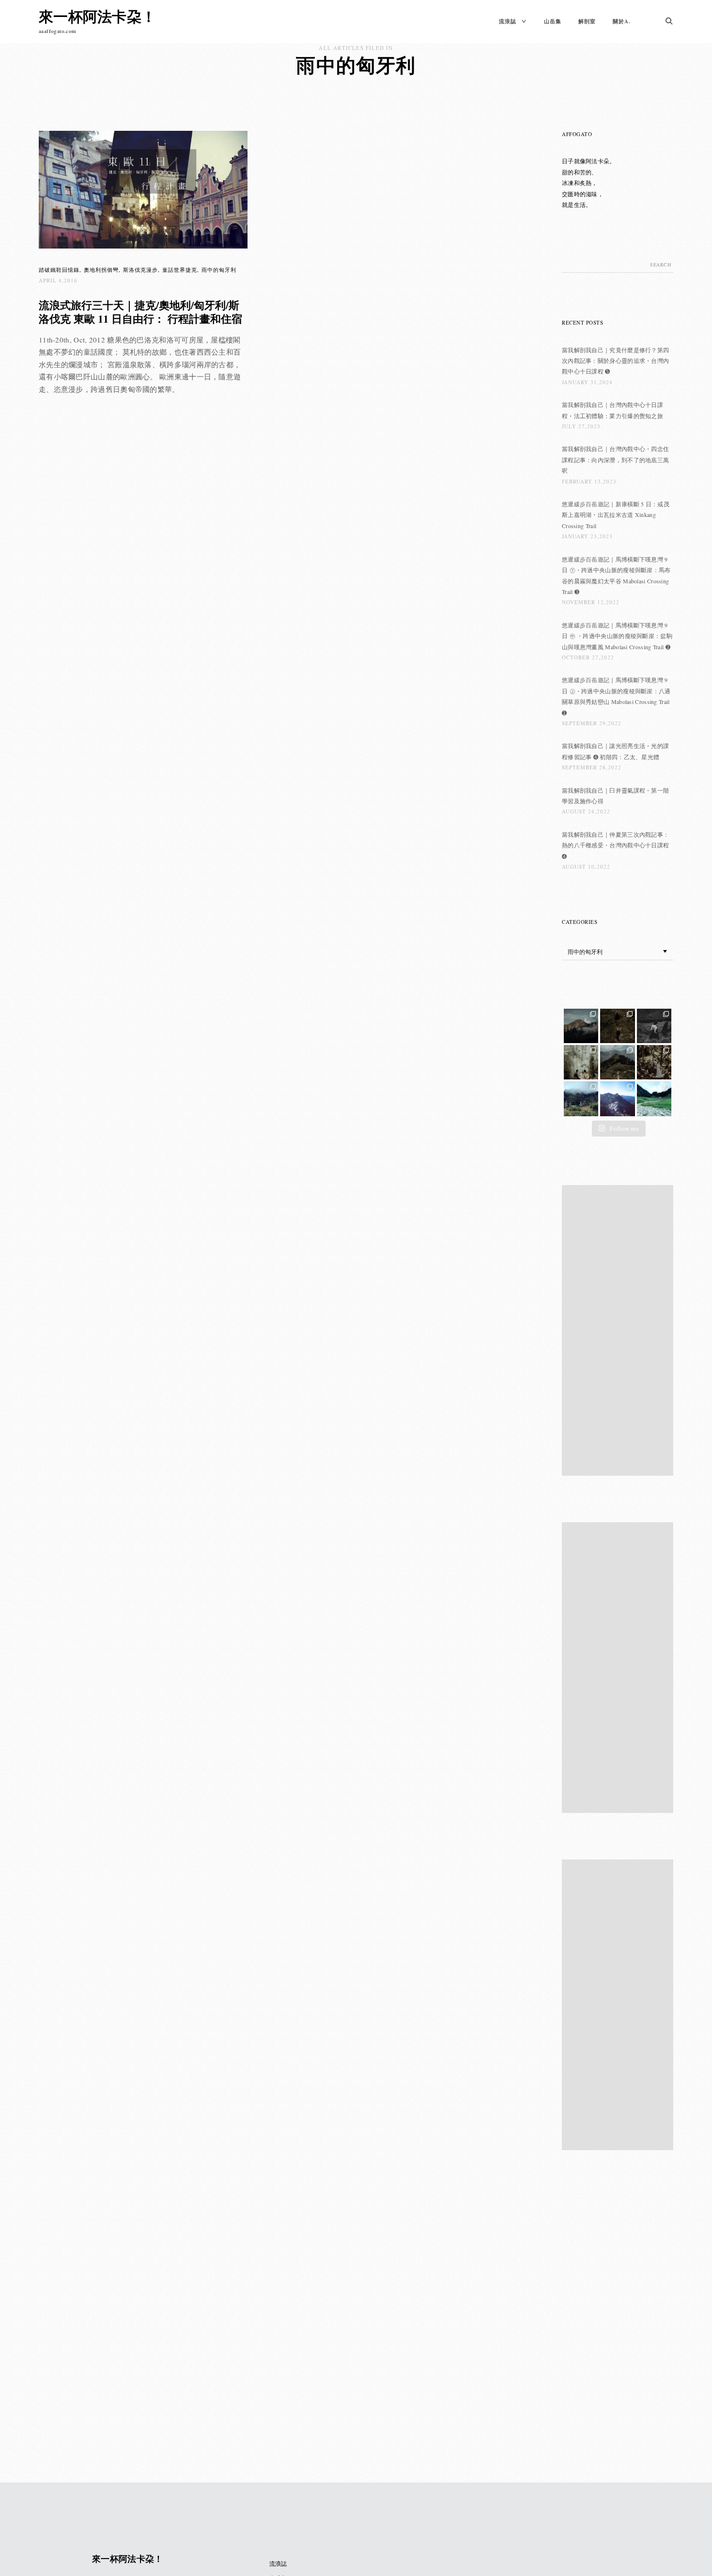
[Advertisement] (620, 1331)
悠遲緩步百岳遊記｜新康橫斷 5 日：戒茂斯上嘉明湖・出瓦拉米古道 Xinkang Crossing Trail (616, 515)
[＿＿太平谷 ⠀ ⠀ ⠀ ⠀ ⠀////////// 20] (581, 1099)
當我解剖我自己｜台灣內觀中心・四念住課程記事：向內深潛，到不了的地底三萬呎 (615, 460)
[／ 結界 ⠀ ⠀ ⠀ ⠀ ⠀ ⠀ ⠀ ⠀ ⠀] (617, 1099)
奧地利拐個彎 (101, 270)
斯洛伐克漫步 (140, 270)
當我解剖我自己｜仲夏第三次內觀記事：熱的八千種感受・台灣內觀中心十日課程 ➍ (615, 845)
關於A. (622, 21)
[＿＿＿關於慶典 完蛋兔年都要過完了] (654, 1026)
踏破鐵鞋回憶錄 (59, 270)
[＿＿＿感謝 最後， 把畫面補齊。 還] (581, 1026)
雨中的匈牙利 (219, 270)
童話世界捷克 (180, 270)
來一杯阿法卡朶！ (97, 16)
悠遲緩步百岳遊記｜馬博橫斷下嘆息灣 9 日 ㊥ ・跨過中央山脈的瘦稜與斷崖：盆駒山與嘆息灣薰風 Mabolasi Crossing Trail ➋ (617, 636)
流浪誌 (508, 21)
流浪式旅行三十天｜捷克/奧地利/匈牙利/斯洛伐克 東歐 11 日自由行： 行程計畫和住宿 (140, 312)
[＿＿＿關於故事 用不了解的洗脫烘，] (581, 1062)
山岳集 (553, 21)
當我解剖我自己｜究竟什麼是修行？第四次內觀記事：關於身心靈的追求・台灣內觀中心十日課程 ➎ (615, 361)
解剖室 (587, 21)
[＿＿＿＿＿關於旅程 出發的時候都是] (617, 1062)
